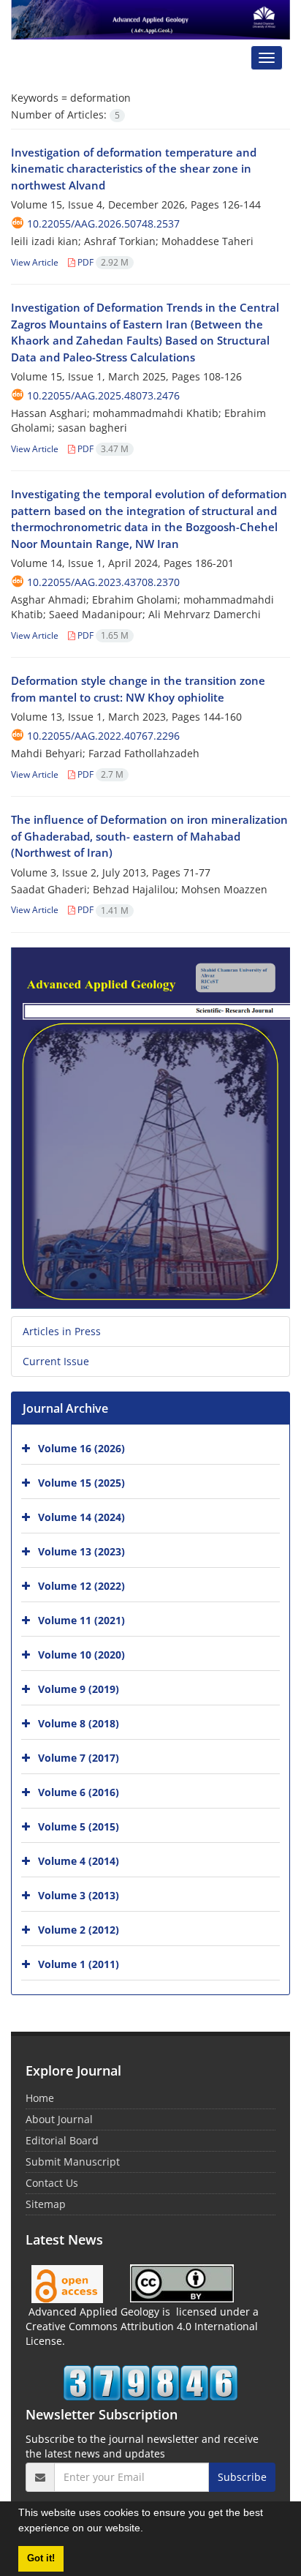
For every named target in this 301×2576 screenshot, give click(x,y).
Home (40, 2098)
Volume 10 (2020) (81, 1655)
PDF (102, 262)
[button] (148, 2530)
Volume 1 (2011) (79, 1964)
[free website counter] (150, 2383)
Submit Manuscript (73, 2162)
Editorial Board (62, 2140)
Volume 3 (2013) (79, 1895)
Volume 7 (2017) (79, 1758)
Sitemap (46, 2204)
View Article (35, 262)
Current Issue (56, 1361)
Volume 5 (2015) (79, 1826)
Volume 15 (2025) (81, 1483)
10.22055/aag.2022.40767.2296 (103, 736)
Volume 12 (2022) (81, 1586)
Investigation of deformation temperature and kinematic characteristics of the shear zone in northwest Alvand (134, 169)
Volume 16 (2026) (81, 1448)
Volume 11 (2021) (81, 1620)
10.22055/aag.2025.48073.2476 (103, 395)
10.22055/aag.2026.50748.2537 (103, 224)
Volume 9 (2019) (79, 1689)
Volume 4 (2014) (79, 1861)
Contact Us (52, 2183)
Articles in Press (62, 1331)
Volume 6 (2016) (79, 1792)
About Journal (59, 2119)
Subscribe (242, 2477)
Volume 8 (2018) (79, 1723)
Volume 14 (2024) (81, 1517)
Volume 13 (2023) (81, 1551)
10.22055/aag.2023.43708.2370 (103, 582)
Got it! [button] (41, 2558)
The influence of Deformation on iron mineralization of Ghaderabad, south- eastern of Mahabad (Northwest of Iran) (149, 836)
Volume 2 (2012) (79, 1930)
